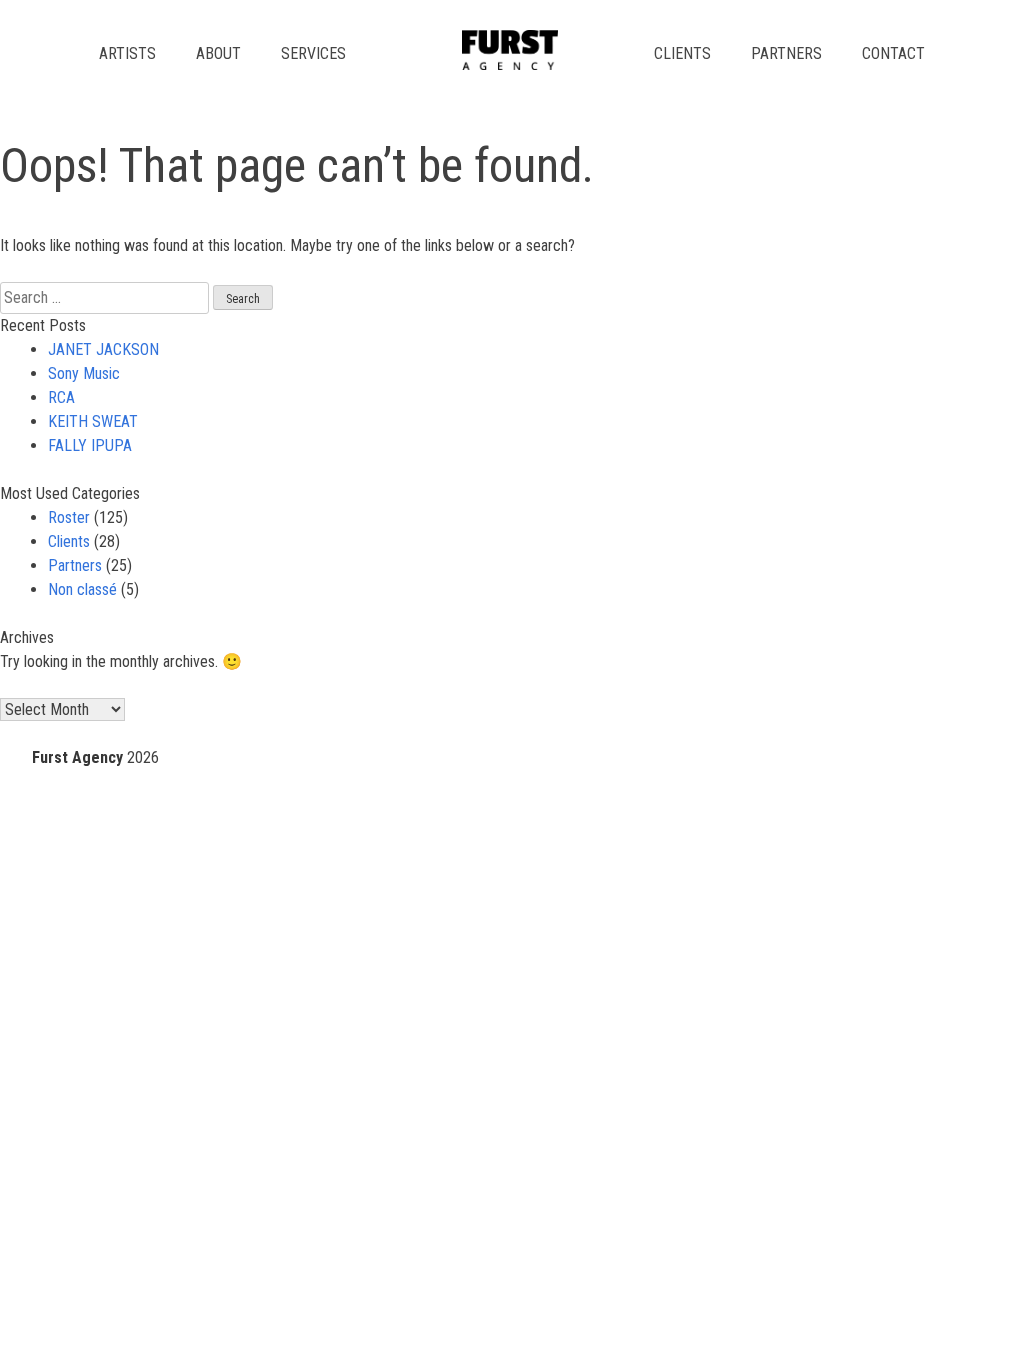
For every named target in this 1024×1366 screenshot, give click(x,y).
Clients (682, 53)
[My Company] (510, 64)
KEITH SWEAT (93, 421)
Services (313, 53)
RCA (61, 397)
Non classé (82, 589)
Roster (69, 517)
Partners (786, 53)
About (218, 53)
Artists (127, 53)
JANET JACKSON (103, 349)
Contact (893, 53)
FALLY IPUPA (90, 445)
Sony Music (84, 373)
